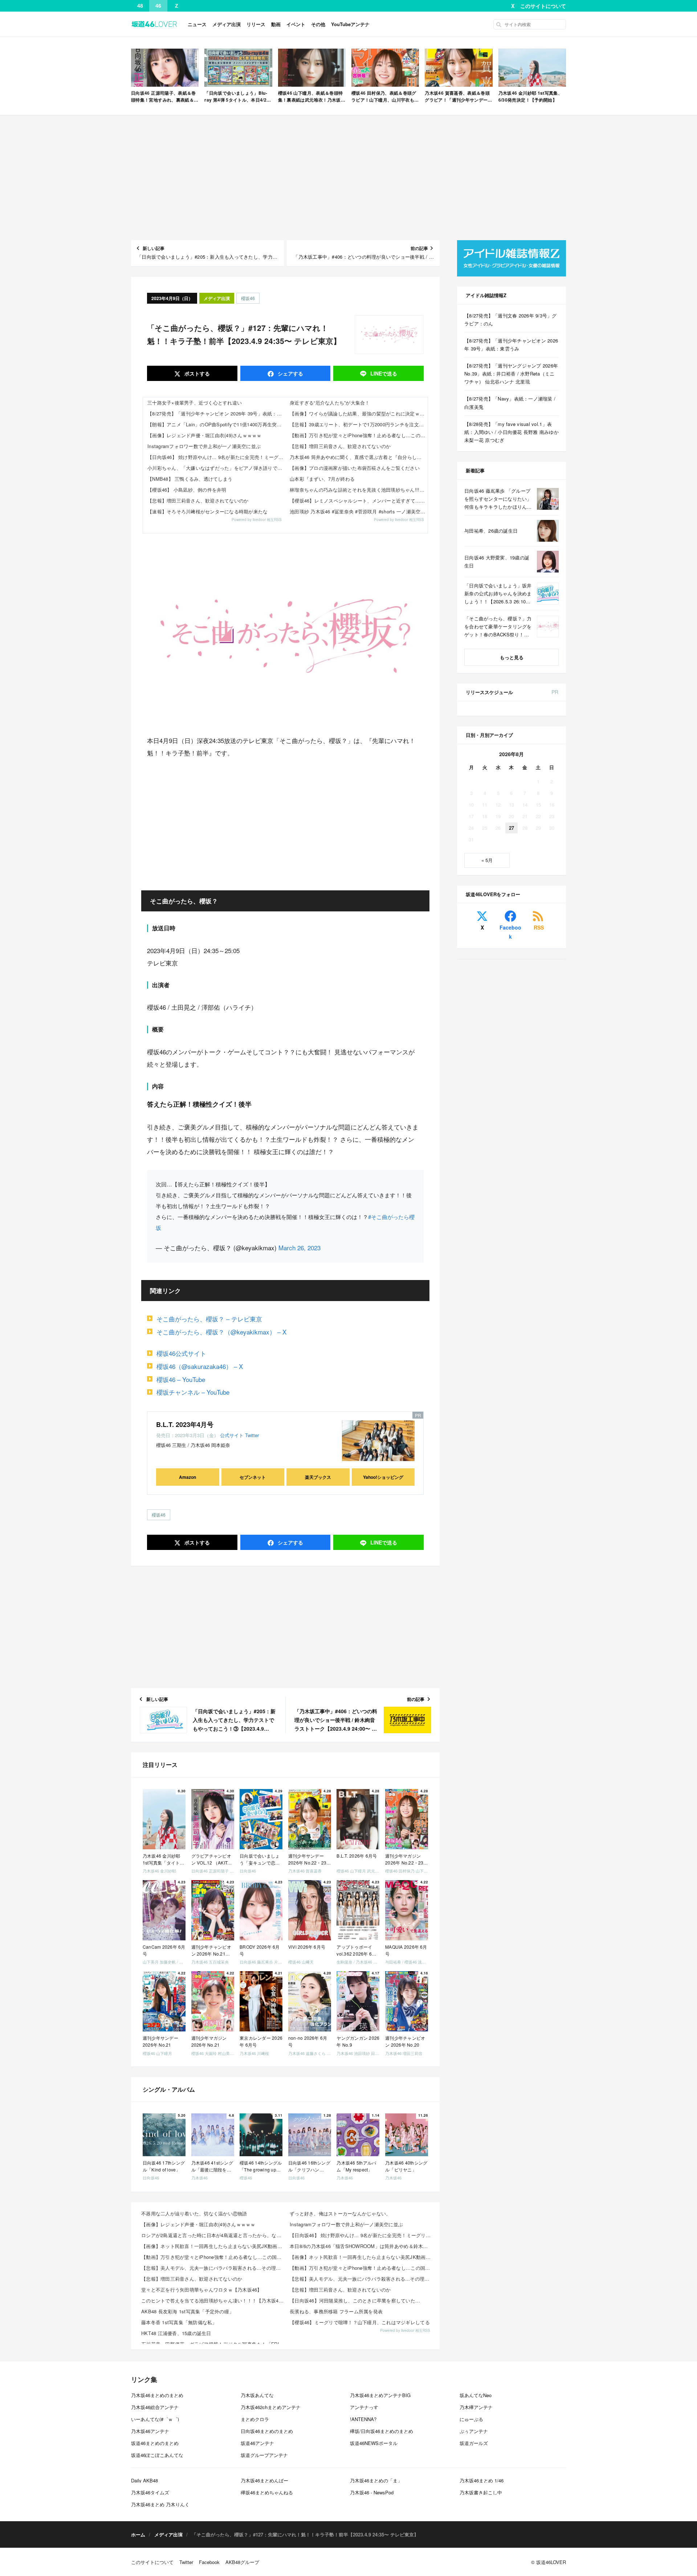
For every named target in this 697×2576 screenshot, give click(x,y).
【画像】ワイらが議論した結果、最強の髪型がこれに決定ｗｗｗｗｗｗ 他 (359, 413)
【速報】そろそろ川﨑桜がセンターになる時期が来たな (208, 511)
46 (158, 6)
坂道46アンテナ (257, 2443)
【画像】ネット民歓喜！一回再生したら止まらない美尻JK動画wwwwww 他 (213, 2246)
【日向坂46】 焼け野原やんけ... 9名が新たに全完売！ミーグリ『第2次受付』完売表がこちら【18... (362, 2235)
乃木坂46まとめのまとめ (157, 2395)
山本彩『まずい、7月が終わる (322, 479)
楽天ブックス (318, 1477)
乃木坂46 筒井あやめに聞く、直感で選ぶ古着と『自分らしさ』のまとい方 (359, 457)
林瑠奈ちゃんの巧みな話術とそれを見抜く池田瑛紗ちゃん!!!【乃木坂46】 (359, 490)
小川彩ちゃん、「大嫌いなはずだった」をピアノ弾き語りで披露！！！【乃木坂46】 (216, 468)
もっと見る (512, 657)
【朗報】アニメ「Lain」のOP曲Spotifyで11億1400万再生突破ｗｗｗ (216, 424)
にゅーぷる (471, 2419)
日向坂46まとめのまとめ (267, 2431)
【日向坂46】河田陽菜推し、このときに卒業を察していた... (355, 2300)
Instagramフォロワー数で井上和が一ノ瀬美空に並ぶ (204, 446)
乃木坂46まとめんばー (264, 2480)
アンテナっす (364, 2407)
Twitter (252, 1435)
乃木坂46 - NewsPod (372, 2492)
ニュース (197, 24)
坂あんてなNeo (476, 2395)
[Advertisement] (348, 178)
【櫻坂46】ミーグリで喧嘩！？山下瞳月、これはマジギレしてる (360, 2322)
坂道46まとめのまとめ (155, 2443)
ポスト (196, 373)
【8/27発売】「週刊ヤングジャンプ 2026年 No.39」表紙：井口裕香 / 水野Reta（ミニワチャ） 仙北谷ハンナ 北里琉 (511, 374)
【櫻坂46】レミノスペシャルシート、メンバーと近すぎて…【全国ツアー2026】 (359, 501)
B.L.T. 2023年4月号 (185, 1424)
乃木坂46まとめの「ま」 (376, 2480)
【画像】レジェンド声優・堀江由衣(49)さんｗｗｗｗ (205, 435)
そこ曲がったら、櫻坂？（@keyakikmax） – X (221, 1332)
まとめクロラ (255, 2419)
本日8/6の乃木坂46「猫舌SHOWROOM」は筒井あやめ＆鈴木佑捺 (361, 2246)
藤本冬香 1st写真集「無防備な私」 (179, 2322)
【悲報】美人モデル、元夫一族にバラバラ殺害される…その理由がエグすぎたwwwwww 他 (213, 2268)
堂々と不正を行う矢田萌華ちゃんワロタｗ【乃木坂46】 (202, 2290)
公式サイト (232, 1435)
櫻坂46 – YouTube (181, 1379)
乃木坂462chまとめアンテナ (271, 2407)
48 (140, 6)
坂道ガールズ (474, 2443)
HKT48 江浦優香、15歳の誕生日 (176, 2333)
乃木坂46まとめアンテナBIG (380, 2395)
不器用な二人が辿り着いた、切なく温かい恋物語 (194, 2213)
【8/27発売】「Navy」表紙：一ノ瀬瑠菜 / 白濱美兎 (510, 403)
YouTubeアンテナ (350, 24)
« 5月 (487, 860)
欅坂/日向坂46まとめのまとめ (382, 2431)
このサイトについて (543, 6)
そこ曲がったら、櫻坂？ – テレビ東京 (209, 1319)
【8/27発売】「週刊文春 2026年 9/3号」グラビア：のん (511, 319)
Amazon (188, 1477)
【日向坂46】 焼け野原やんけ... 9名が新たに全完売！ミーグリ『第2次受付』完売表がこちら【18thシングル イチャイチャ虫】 (216, 457)
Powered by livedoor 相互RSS (257, 520)
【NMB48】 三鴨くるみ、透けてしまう (190, 479)
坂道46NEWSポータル (374, 2443)
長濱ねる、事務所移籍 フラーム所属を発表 (336, 2311)
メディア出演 (227, 24)
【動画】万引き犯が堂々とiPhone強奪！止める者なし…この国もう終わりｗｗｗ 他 (359, 435)
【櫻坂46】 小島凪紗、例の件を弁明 (187, 490)
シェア (290, 373)
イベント (296, 24)
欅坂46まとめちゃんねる (267, 2492)
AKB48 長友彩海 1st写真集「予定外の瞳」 (188, 2311)
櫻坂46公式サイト (181, 1353)
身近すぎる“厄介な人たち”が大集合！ (330, 403)
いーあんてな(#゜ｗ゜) (155, 2419)
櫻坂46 (248, 298)
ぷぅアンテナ (474, 2431)
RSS (539, 927)
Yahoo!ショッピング (383, 1477)
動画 (276, 24)
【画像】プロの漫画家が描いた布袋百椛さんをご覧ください (355, 468)
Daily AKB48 (144, 2480)
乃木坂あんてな (257, 2395)
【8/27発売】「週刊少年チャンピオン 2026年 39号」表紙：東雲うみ (216, 413)
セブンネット (253, 1477)
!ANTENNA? (363, 2419)
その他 (318, 24)
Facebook (510, 932)
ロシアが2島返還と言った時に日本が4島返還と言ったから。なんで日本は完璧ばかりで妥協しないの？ (213, 2235)
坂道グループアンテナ (264, 2455)
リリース (256, 24)
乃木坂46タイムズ (150, 2492)
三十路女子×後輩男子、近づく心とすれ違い (195, 403)
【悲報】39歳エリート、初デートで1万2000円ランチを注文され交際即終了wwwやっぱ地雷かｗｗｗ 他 (359, 424)
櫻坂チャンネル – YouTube (193, 1392)
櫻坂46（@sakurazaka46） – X (200, 1366)
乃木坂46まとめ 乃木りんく (160, 2504)
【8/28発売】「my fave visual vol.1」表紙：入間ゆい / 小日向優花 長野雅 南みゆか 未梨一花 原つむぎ (511, 432)
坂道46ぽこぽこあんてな (157, 2455)
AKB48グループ (242, 2562)
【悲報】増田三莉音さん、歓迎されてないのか (198, 501)
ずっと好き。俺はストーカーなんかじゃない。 (340, 2213)
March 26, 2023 (299, 1248)
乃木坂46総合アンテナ (155, 2407)
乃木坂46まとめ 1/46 (482, 2480)
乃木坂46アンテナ (150, 2431)
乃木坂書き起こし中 (481, 2492)
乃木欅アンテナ (476, 2407)
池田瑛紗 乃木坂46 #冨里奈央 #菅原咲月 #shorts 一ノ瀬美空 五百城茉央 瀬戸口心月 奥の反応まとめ (359, 511)
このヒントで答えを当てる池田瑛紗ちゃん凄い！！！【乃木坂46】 (213, 2300)
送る (384, 373)
